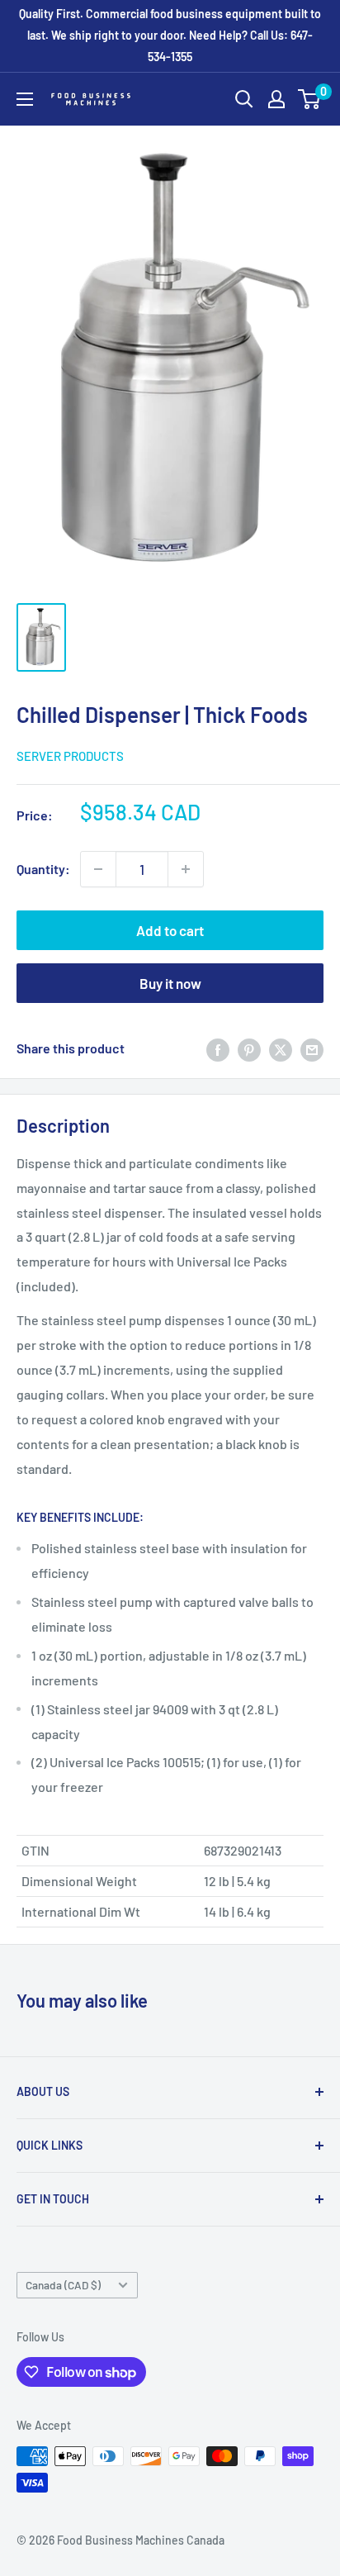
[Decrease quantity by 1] (98, 869)
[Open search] (244, 99)
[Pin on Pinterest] (249, 1049)
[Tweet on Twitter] (281, 1049)
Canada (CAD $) (63, 2285)
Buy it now (170, 983)
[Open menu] (25, 99)
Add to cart (170, 930)
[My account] (276, 99)
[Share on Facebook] (218, 1049)
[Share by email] (312, 1049)
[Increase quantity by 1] (186, 869)
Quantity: (43, 869)
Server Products (70, 756)
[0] (310, 99)
